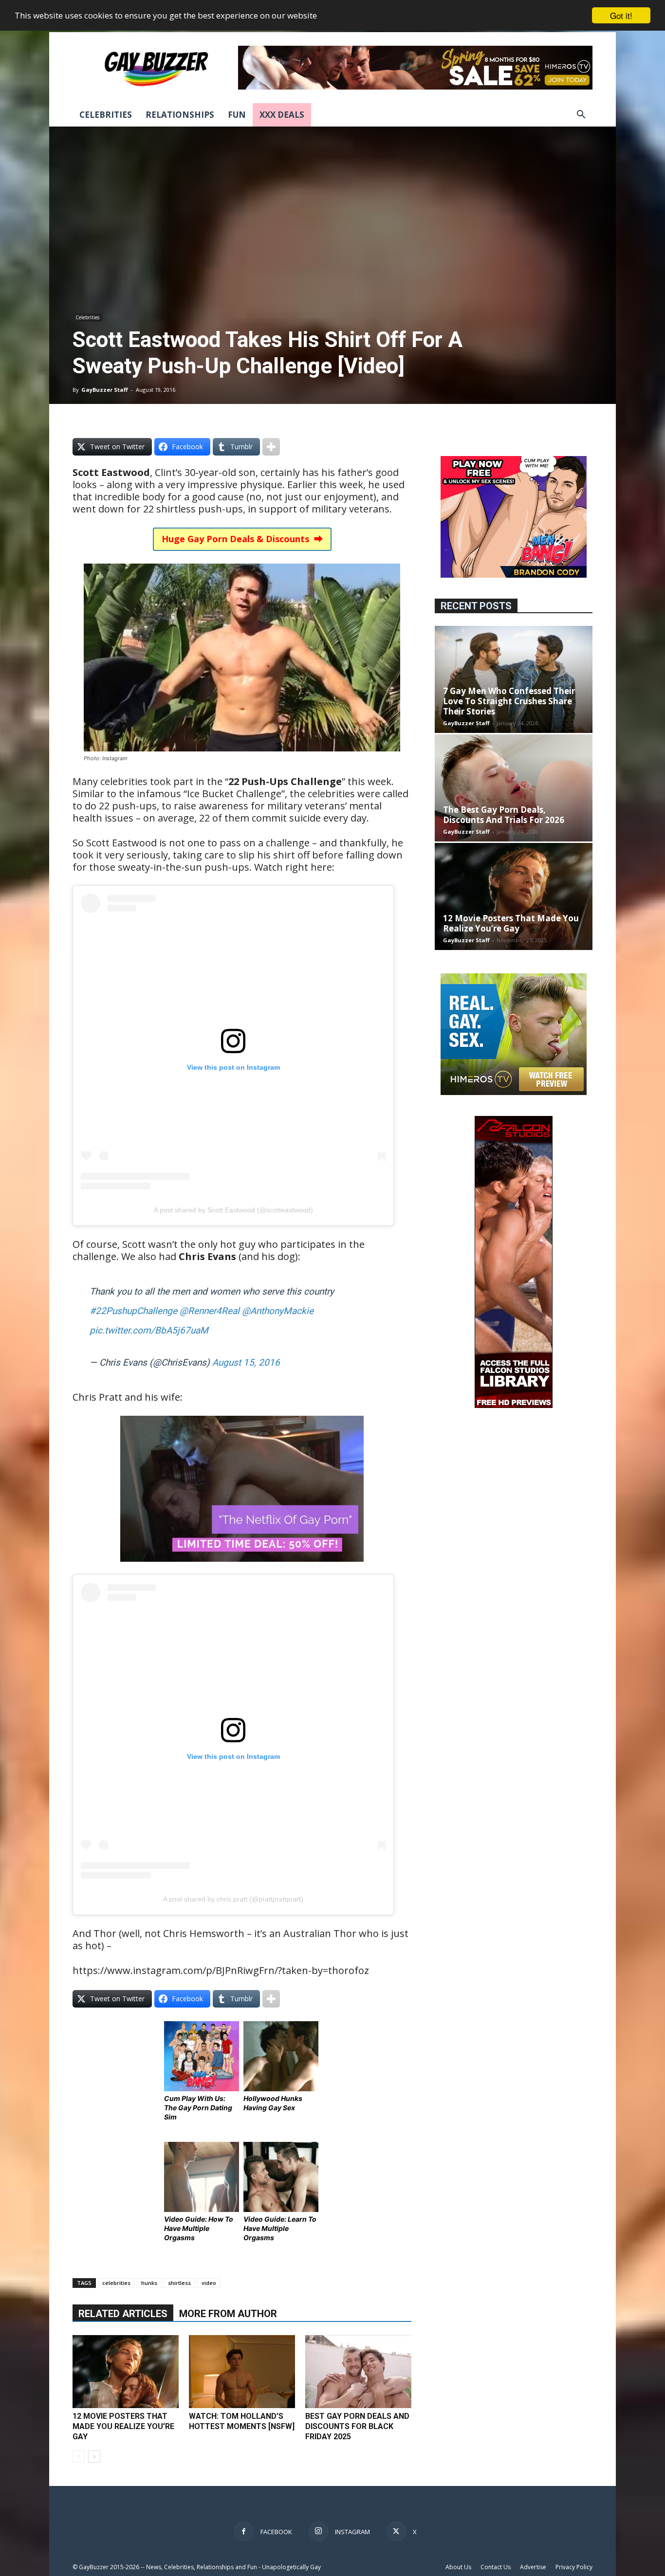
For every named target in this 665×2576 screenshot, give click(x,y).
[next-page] (94, 2457)
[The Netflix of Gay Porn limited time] (242, 1568)
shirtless (179, 2283)
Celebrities (106, 115)
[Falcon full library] (514, 1405)
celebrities (116, 2283)
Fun (237, 115)
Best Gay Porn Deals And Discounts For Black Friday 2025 (357, 2426)
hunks (149, 2283)
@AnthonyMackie (278, 1311)
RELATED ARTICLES (123, 2314)
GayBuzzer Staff (105, 390)
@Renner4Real (210, 1311)
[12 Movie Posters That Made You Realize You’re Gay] (126, 2372)
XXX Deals (282, 115)
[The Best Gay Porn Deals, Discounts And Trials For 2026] (514, 788)
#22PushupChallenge (133, 1311)
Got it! (621, 15)
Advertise (533, 2567)
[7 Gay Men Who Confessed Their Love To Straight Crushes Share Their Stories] (514, 679)
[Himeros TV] (514, 1092)
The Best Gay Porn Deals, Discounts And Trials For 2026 (504, 815)
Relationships (180, 115)
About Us (458, 2567)
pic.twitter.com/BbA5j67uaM (149, 1330)
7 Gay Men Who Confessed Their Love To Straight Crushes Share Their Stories (509, 701)
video (209, 2283)
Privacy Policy (574, 2567)
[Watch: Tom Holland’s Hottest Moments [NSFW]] (242, 2372)
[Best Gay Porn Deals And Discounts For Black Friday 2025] (358, 2372)
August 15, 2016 (246, 1362)
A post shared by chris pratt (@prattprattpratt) (233, 1899)
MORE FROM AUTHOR (228, 2314)
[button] (581, 116)
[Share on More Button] (271, 447)
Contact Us (496, 2567)
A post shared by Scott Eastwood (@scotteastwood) (233, 1210)
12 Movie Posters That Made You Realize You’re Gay (123, 2426)
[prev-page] (79, 2457)
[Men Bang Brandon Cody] (514, 575)
